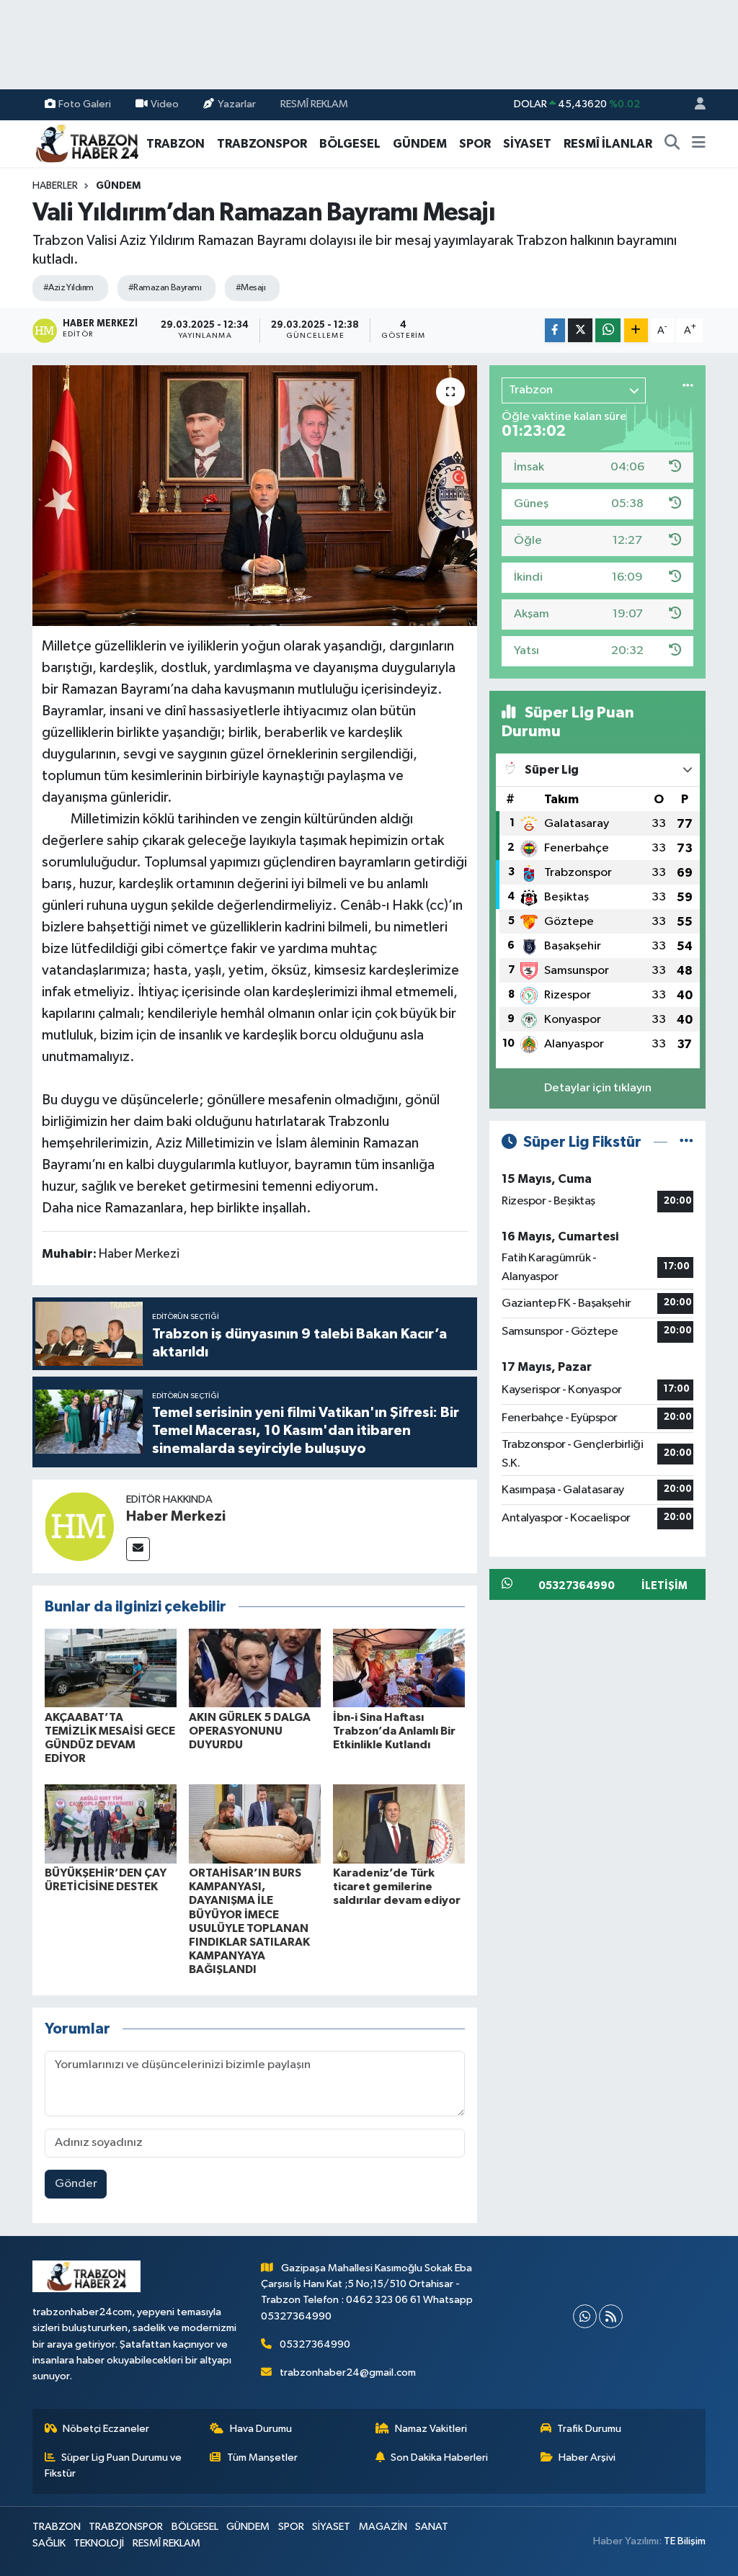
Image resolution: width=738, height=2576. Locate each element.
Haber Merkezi (176, 1516)
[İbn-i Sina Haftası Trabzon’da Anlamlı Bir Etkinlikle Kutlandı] (399, 1668)
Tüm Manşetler (262, 2458)
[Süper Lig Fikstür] (686, 1142)
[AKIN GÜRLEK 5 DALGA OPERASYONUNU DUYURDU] (255, 1668)
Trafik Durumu (589, 2429)
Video (165, 104)
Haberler (55, 186)
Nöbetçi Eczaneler (106, 2429)
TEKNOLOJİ (99, 2543)
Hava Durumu (261, 2429)
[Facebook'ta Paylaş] (555, 330)
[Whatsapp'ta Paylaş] (608, 330)
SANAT (432, 2527)
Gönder (76, 2184)
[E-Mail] (138, 1549)
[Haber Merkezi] (79, 1526)
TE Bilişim (685, 2541)
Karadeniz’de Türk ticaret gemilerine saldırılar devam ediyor (397, 1887)
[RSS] (611, 2316)
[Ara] (672, 144)
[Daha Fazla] (636, 330)
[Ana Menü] (699, 144)
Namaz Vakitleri (431, 2429)
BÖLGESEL (350, 144)
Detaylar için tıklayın (598, 1088)
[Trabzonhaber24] (86, 143)
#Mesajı (250, 288)
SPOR (475, 144)
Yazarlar (237, 104)
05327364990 (315, 2344)
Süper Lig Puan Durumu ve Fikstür (114, 2465)
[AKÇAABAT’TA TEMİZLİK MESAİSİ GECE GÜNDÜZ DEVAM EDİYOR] (111, 1668)
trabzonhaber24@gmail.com (348, 2372)
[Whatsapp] (585, 2316)
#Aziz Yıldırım (68, 288)
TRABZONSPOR (262, 144)
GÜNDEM (420, 144)
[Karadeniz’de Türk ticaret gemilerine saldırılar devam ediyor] (399, 1824)
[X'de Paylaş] (580, 330)
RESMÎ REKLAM (314, 104)
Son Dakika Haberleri (439, 2458)
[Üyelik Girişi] (694, 105)
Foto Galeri (85, 104)
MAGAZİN (383, 2527)
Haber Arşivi (587, 2458)
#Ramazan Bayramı (165, 288)
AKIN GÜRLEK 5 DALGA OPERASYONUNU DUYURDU (250, 1731)
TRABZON (175, 144)
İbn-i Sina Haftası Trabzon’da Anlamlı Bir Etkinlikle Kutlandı (394, 1731)
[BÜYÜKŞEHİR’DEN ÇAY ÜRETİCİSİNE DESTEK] (111, 1824)
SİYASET (527, 144)
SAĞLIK (49, 2543)
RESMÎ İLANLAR (608, 144)
